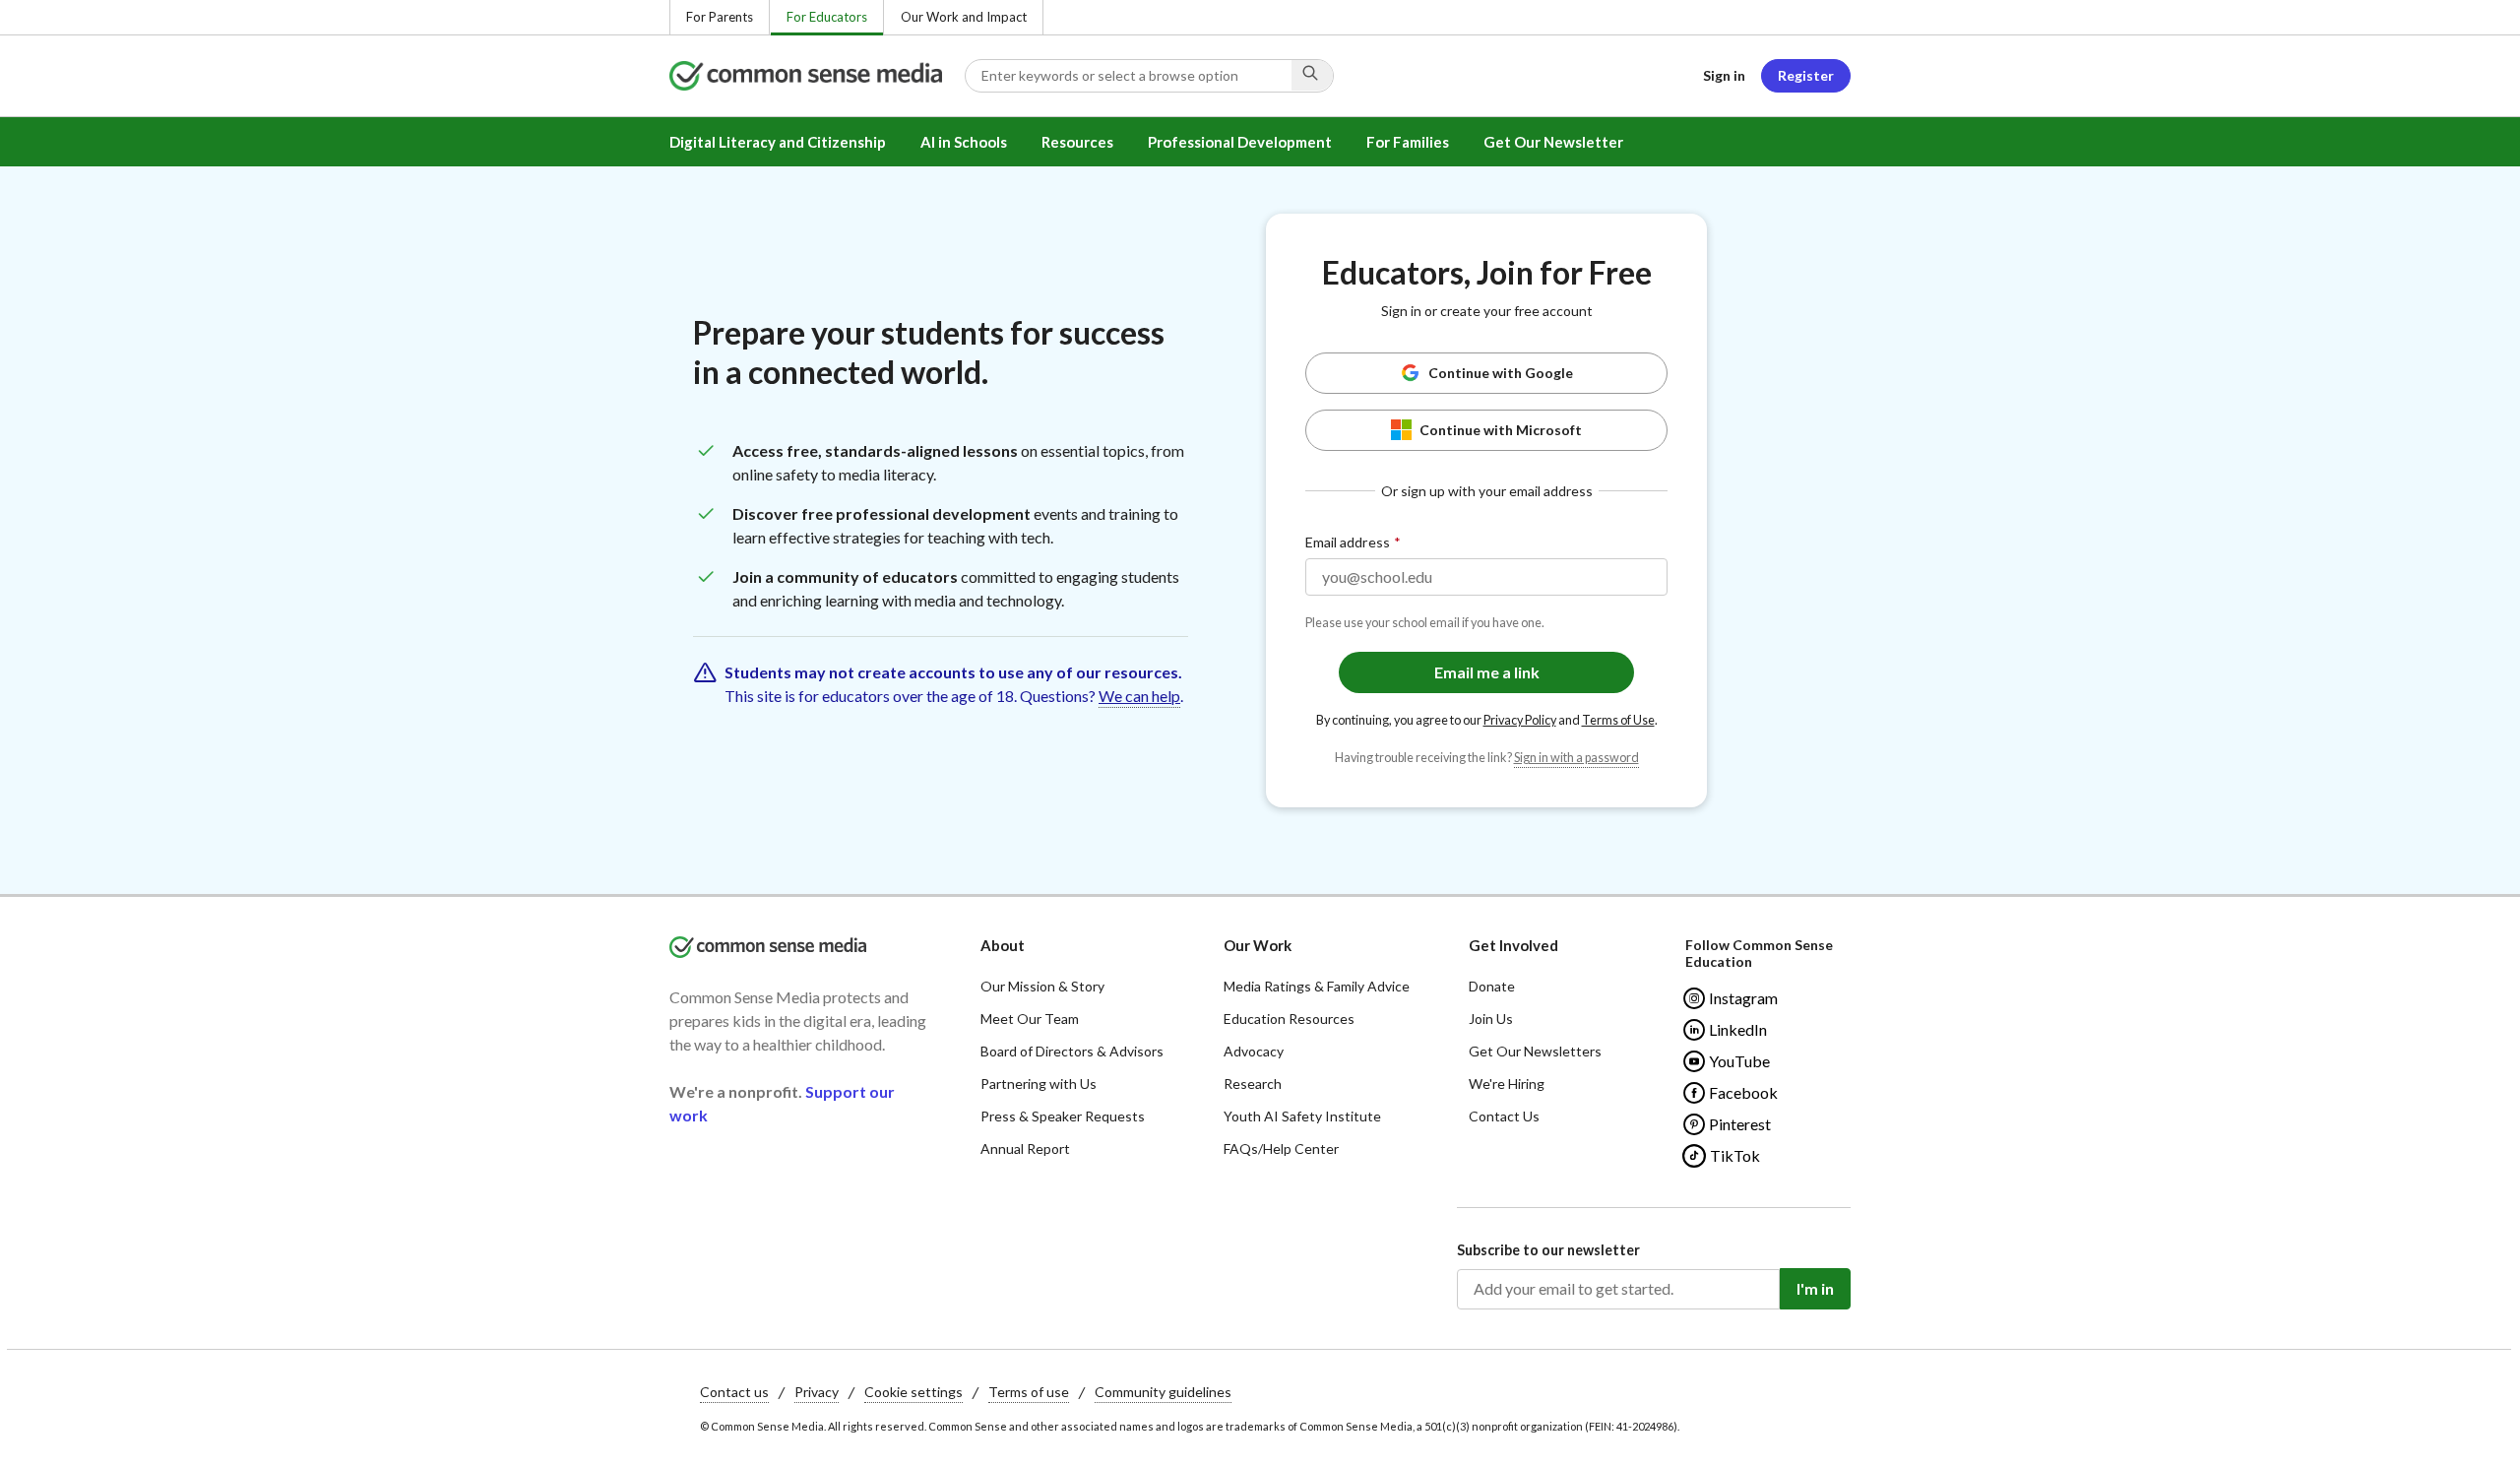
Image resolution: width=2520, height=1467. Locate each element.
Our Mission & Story (1042, 986)
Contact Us (1504, 1116)
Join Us (1491, 1019)
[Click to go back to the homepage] (817, 76)
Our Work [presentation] (1258, 945)
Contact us (734, 1392)
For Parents (720, 17)
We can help (1139, 696)
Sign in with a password (1576, 758)
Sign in (1724, 75)
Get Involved (1513, 945)
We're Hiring (1507, 1084)
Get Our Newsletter (1553, 142)
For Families (1408, 142)
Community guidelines (1163, 1392)
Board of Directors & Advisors (1072, 1051)
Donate (1492, 986)
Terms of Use (1618, 720)
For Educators (827, 17)
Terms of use (1029, 1392)
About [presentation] (1003, 945)
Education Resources (1289, 1019)
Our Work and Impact (964, 17)
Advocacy (1254, 1051)
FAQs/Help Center (1281, 1148)
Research (1253, 1084)
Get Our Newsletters (1535, 1051)
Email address (1348, 542)
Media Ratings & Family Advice (1317, 986)
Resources (1077, 142)
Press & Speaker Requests (1063, 1116)
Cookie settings (913, 1392)
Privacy (817, 1392)
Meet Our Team (1030, 1019)
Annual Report (1025, 1148)
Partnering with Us (1039, 1084)
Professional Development (1240, 142)
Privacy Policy (1520, 720)
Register (1806, 75)
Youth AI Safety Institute (1302, 1116)
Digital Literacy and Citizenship (778, 142)
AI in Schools (964, 142)
